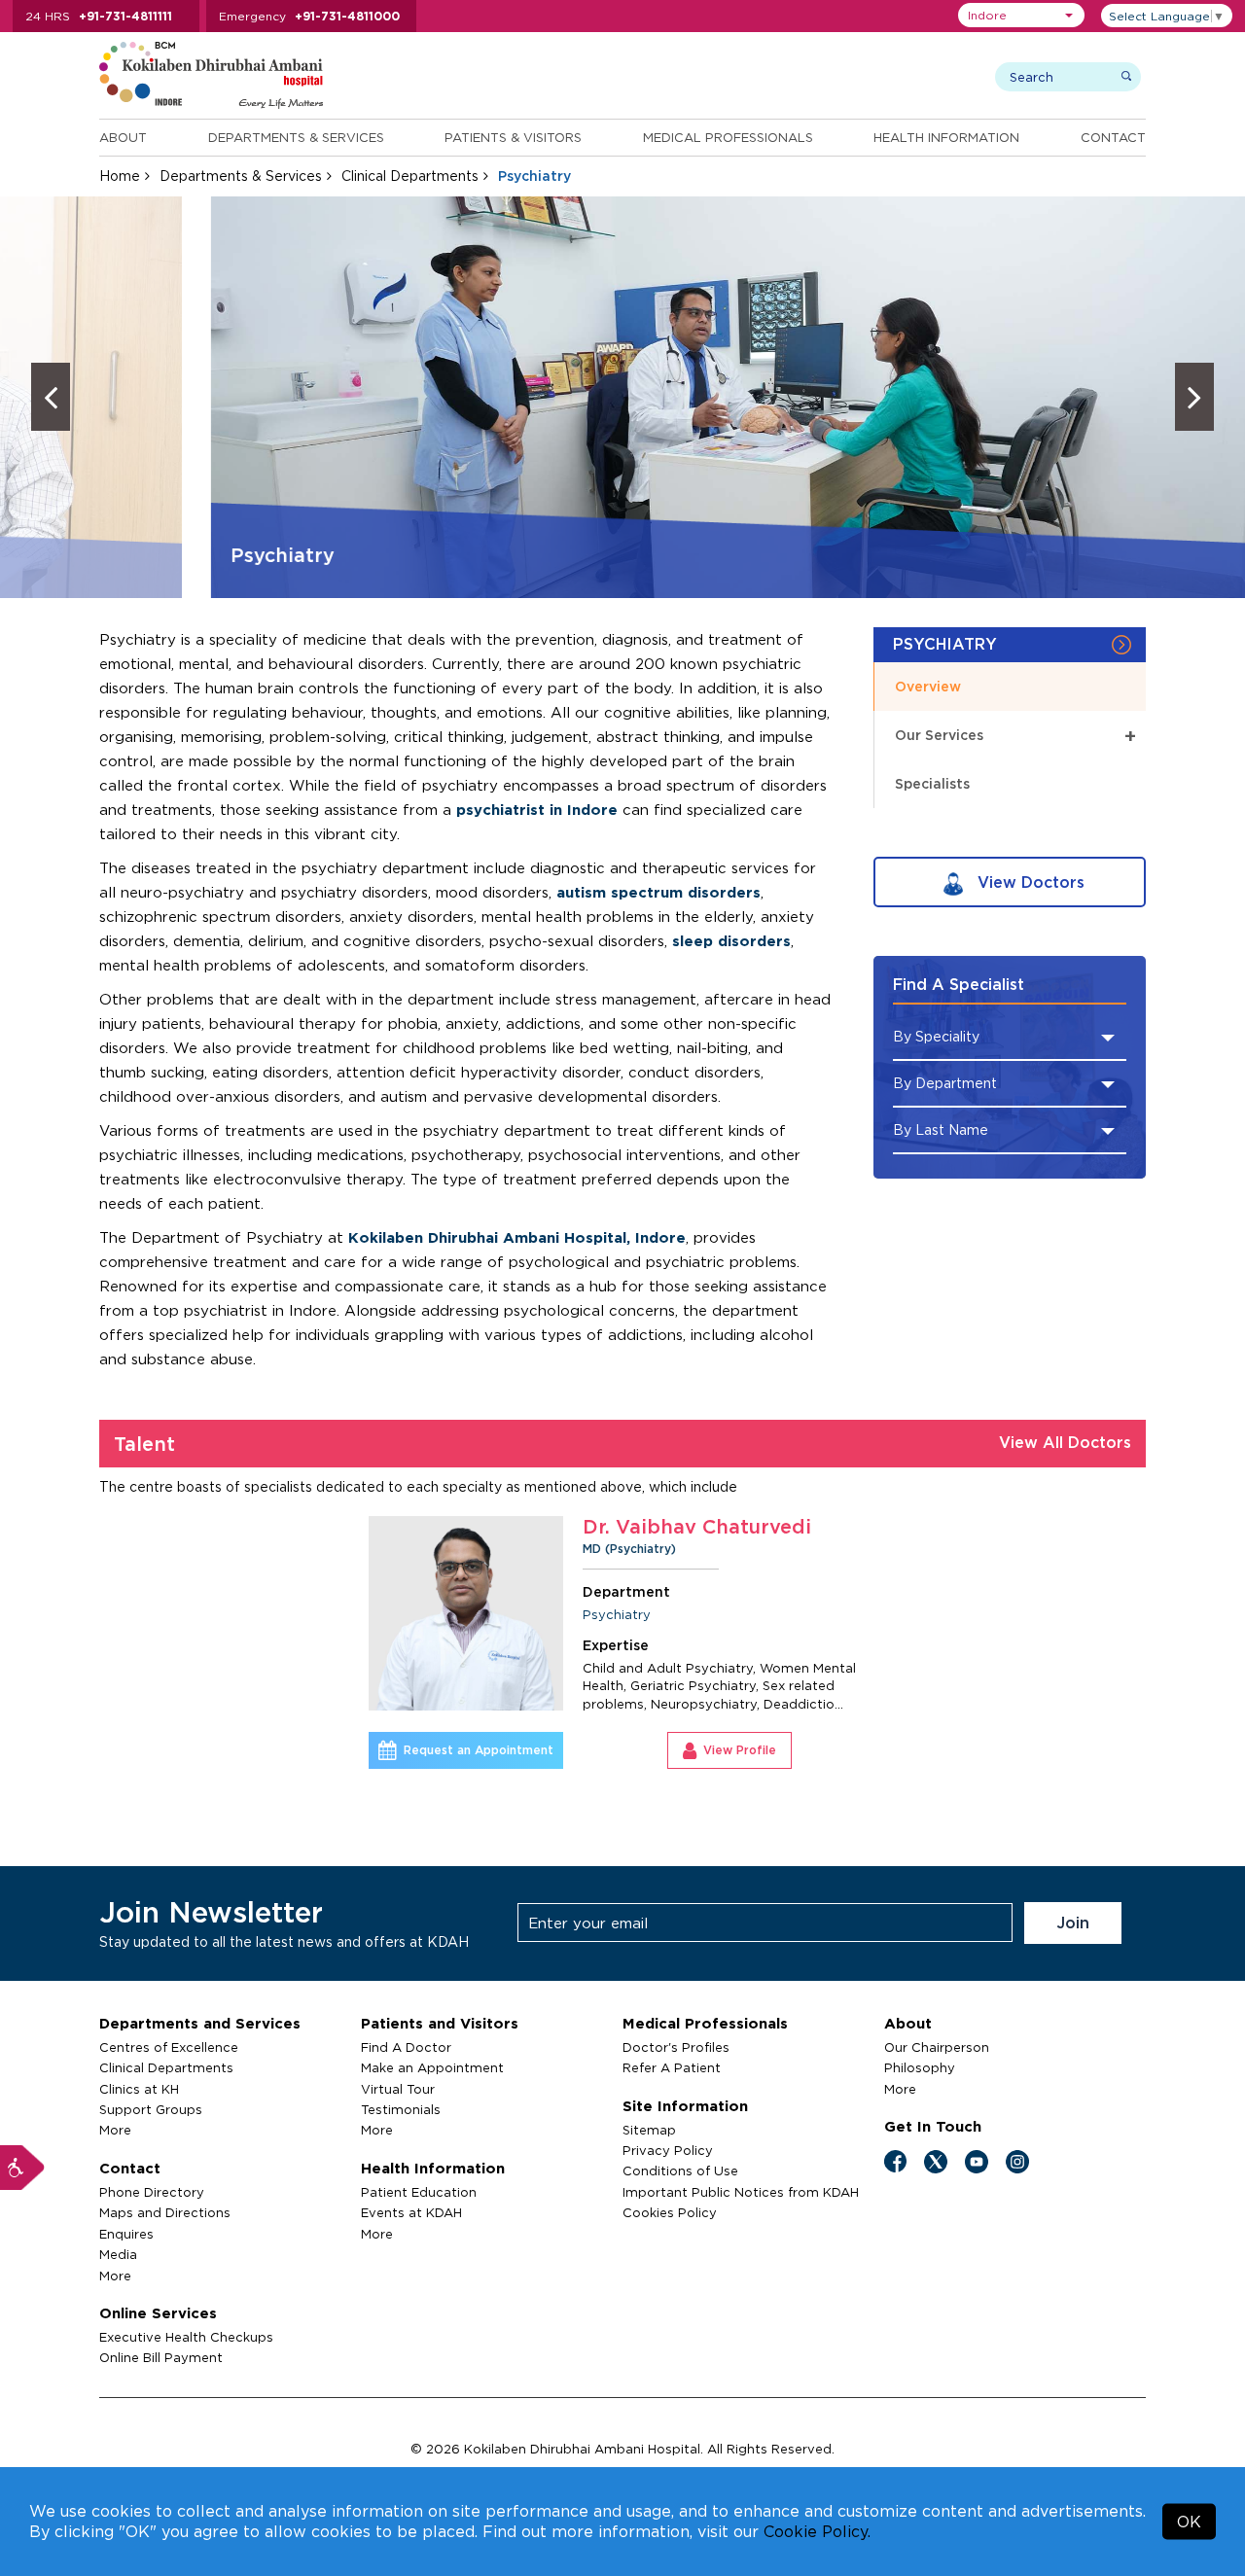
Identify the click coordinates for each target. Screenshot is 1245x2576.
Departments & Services (296, 137)
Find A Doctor (406, 2047)
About (123, 137)
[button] (1021, 15)
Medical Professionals (728, 137)
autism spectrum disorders (658, 892)
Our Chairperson (937, 2047)
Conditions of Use (680, 2170)
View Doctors (1029, 882)
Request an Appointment (479, 1750)
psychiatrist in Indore (537, 810)
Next (1194, 397)
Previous (51, 397)
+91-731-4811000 (347, 16)
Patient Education (419, 2192)
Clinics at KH (139, 2089)
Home (120, 176)
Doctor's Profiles (676, 2047)
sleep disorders (731, 941)
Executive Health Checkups (186, 2337)
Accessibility (22, 2168)
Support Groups (151, 2109)
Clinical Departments (410, 176)
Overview (928, 686)
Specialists (932, 783)
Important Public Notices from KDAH (741, 2192)
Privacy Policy (668, 2150)
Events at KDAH (411, 2212)
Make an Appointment (432, 2067)
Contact (1113, 137)
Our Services (1015, 736)
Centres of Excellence (169, 2047)
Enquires (126, 2234)
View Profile (740, 1750)
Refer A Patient (672, 2067)
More (115, 2130)
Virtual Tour (398, 2089)
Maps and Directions (165, 2212)
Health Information (946, 137)
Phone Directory (152, 2192)
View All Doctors (1065, 1442)
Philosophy (920, 2067)
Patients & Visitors (513, 137)
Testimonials (401, 2109)
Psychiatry (617, 1614)
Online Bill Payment (161, 2357)
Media (118, 2254)
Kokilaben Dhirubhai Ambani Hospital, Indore (517, 1237)
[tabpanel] (623, 1642)
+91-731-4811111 (125, 16)
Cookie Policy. (817, 2531)
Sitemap (649, 2130)
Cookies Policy (670, 2212)
